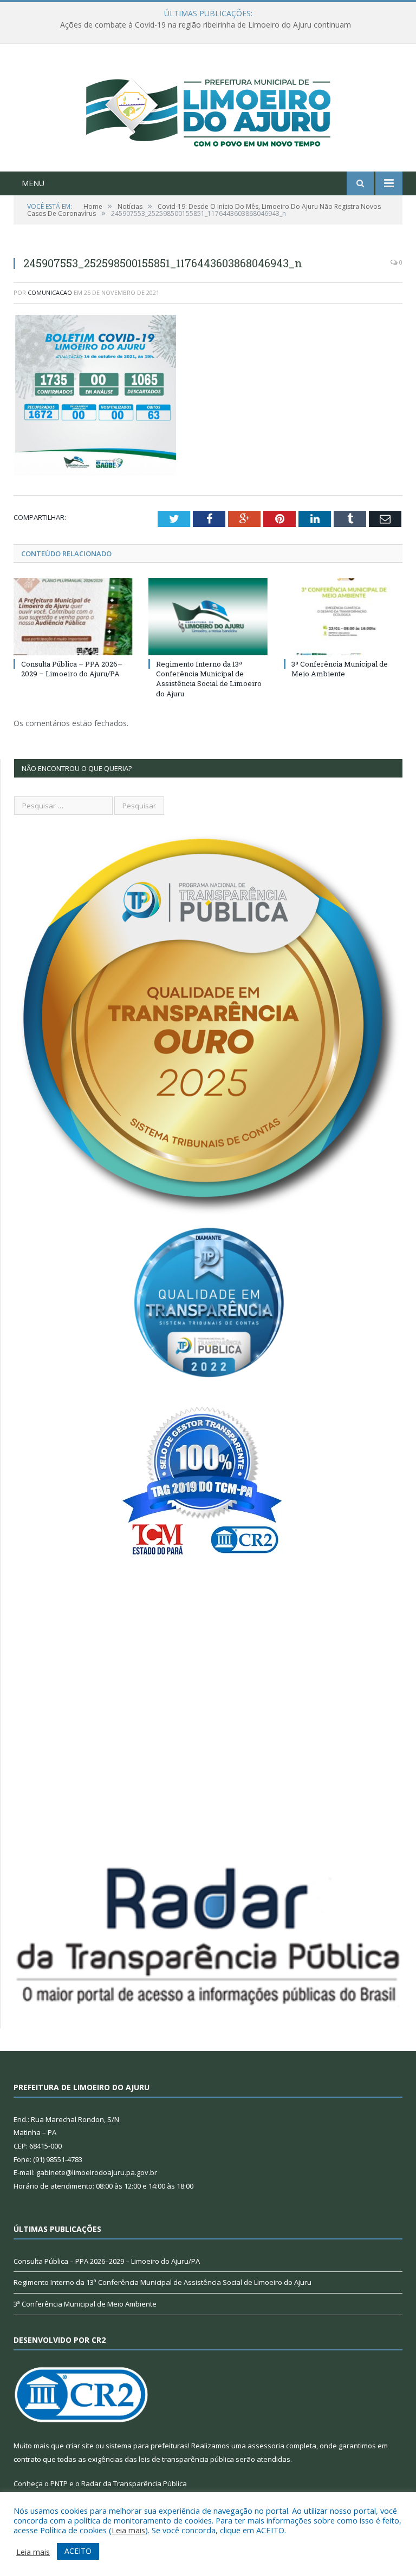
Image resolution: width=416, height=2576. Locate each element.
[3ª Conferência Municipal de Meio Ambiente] (343, 617)
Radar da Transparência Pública (134, 2483)
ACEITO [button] (78, 2551)
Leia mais (128, 2530)
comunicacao (50, 292)
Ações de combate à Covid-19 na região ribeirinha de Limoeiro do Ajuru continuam (206, 25)
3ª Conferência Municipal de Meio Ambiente (340, 669)
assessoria (266, 2446)
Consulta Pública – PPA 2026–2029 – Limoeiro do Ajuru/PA (72, 669)
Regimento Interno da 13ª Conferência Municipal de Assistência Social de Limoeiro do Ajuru (209, 679)
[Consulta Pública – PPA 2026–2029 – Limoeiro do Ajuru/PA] (73, 617)
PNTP (59, 2483)
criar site (80, 2446)
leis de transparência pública (186, 2459)
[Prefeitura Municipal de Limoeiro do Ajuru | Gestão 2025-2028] (208, 109)
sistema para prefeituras (147, 2446)
